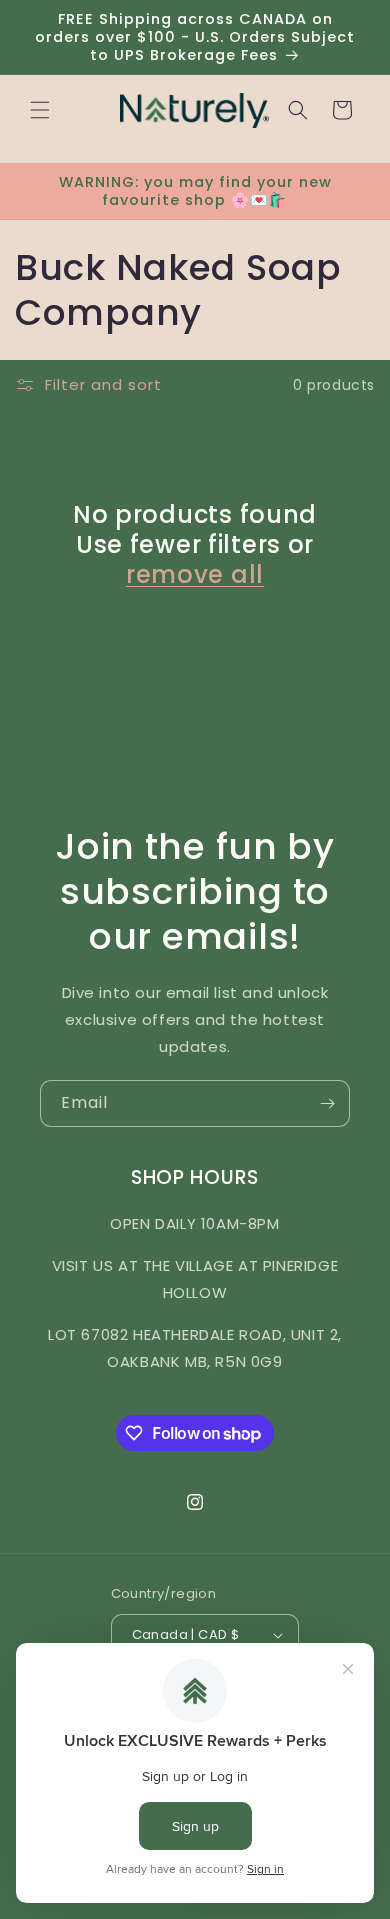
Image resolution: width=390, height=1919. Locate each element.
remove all (195, 575)
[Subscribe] (327, 1103)
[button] (40, 110)
